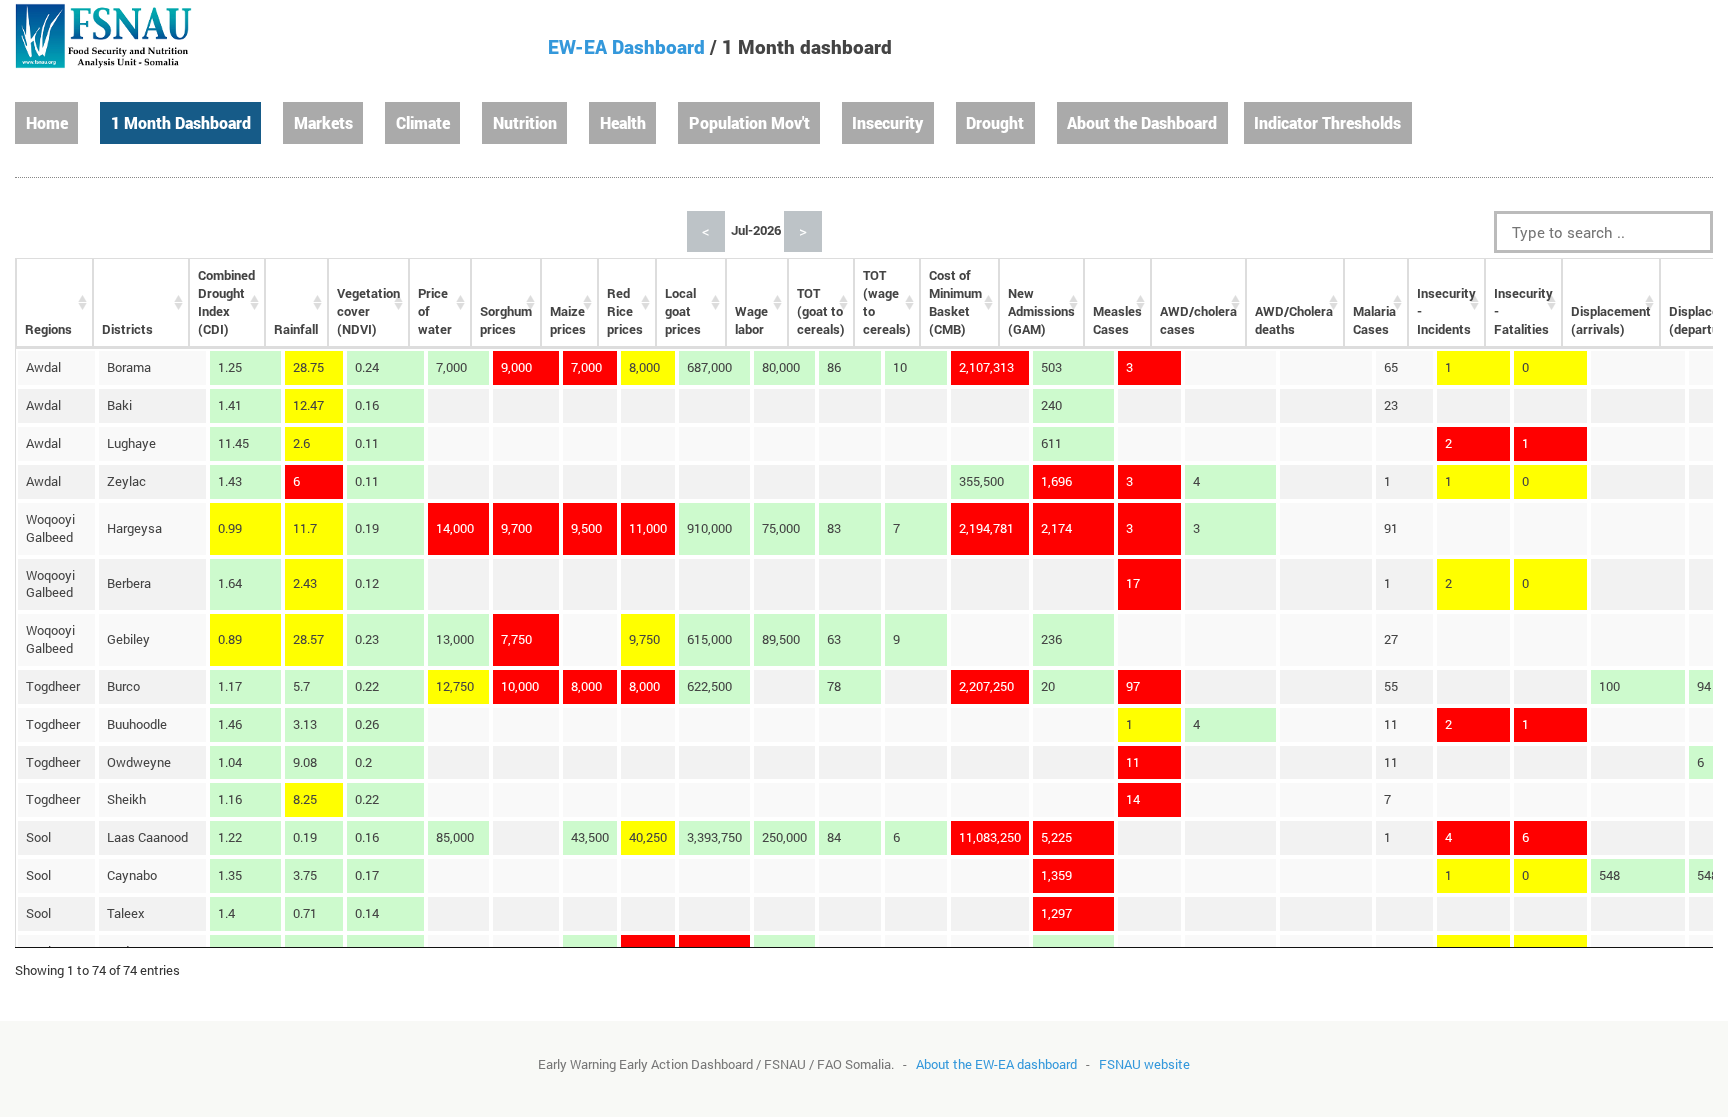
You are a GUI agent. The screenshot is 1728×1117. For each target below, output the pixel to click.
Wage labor (751, 320)
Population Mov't (749, 122)
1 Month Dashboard (181, 122)
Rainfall (296, 329)
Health (623, 122)
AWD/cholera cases (1198, 320)
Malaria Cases (1374, 320)
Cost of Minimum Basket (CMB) (955, 302)
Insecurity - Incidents (1446, 311)
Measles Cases (1117, 320)
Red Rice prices (625, 311)
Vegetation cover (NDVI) (368, 311)
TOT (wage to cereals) (887, 302)
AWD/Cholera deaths (1294, 320)
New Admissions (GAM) (1041, 311)
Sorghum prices (506, 320)
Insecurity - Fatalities (1523, 311)
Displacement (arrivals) (1611, 320)
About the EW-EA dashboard (996, 1064)
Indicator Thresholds (1327, 122)
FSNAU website (1144, 1064)
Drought (995, 122)
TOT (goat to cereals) (821, 311)
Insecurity (887, 122)
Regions (48, 329)
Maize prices (568, 320)
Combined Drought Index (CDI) (226, 302)
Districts (127, 329)
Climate (423, 122)
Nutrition (525, 122)
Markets (323, 122)
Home (47, 122)
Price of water (435, 311)
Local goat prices (683, 311)
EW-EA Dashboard (626, 46)
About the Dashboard (1142, 122)
